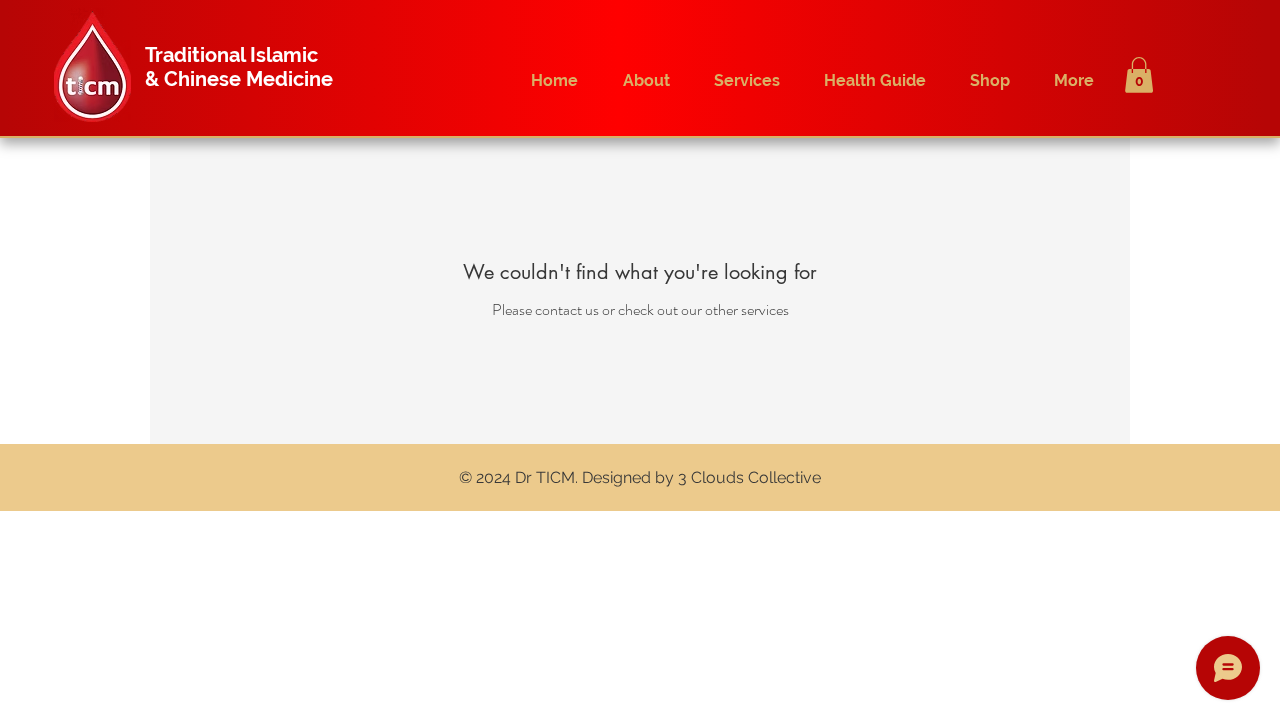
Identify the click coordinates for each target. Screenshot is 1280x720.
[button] (1139, 75)
